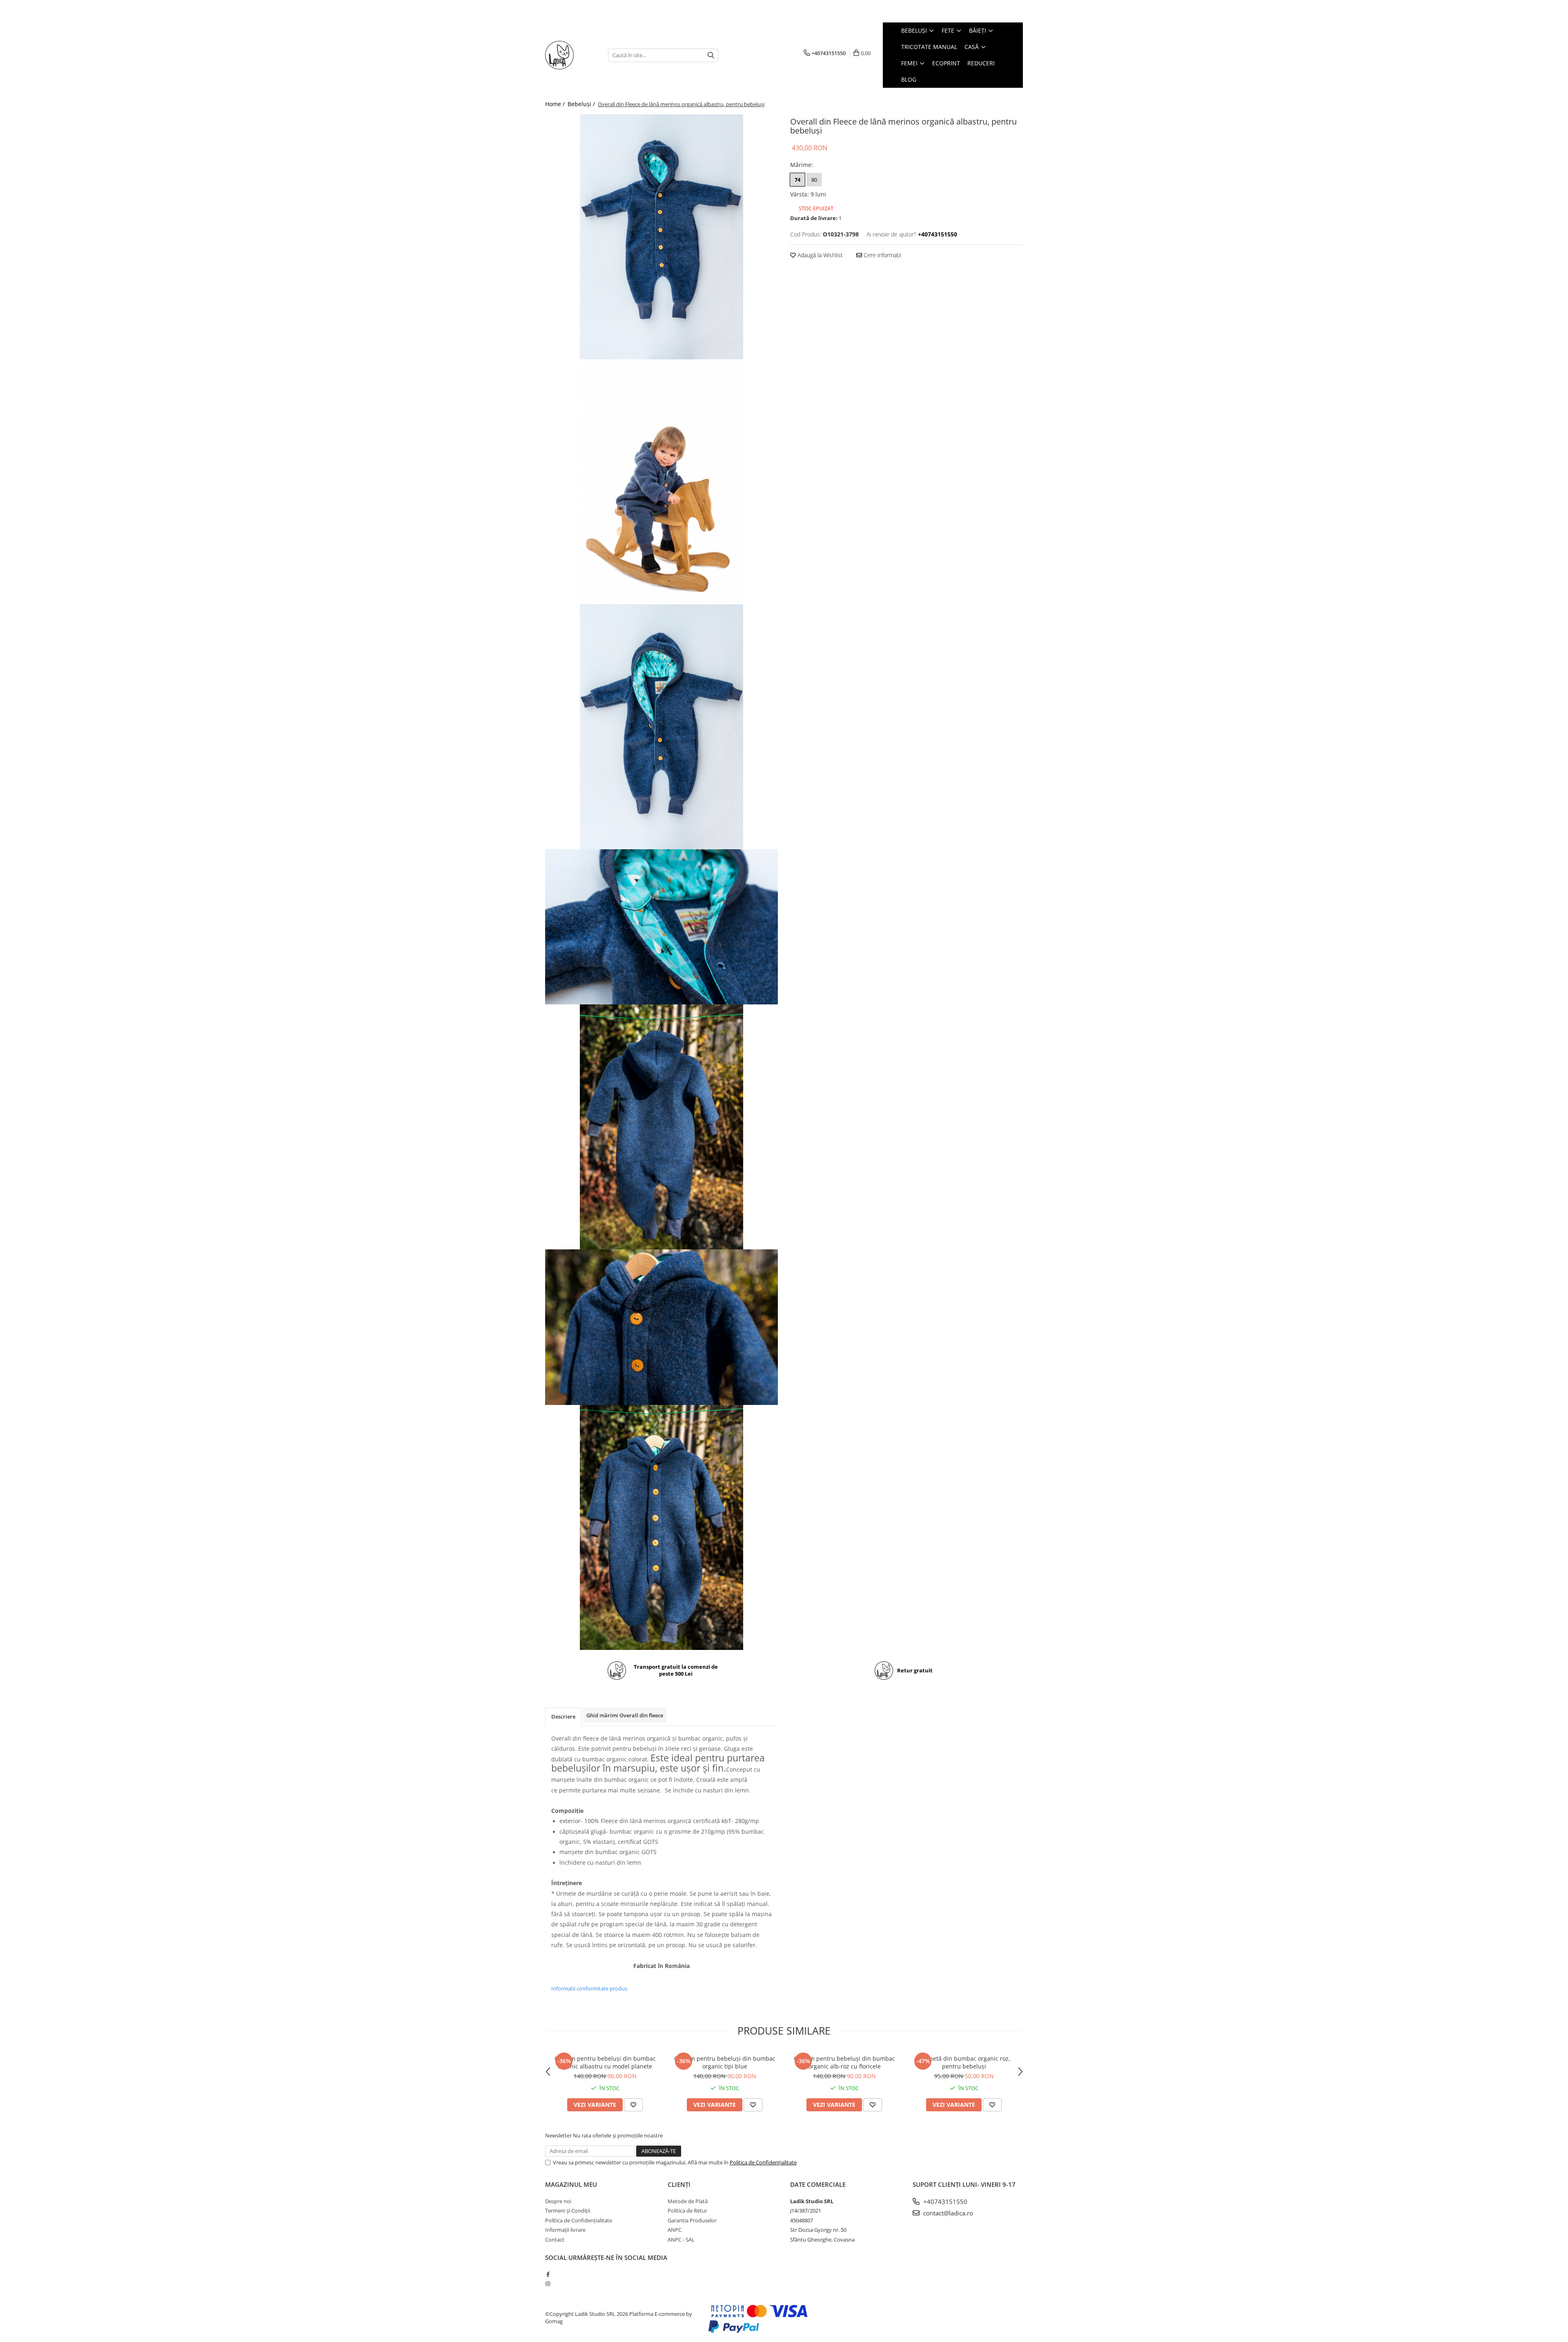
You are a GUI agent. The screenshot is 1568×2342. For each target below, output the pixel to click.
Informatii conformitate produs (589, 1988)
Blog (909, 79)
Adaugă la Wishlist (819, 255)
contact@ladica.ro (947, 2213)
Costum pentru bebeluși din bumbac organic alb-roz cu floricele (844, 2062)
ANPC (675, 2230)
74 (797, 180)
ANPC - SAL (681, 2240)
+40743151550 (944, 2202)
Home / (556, 104)
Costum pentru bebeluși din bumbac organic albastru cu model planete (605, 2062)
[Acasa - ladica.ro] (570, 55)
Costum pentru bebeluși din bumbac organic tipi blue (725, 2062)
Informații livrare (565, 2230)
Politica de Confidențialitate (763, 2162)
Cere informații (882, 255)
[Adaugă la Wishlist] (633, 2105)
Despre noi (558, 2201)
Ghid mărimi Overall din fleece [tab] (625, 1715)
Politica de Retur (687, 2211)
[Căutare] (711, 55)
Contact (555, 2240)
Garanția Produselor (692, 2220)
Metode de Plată (688, 2201)
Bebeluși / (582, 104)
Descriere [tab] (563, 1716)
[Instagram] (548, 2284)
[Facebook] (548, 2274)
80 (814, 180)
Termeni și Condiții (568, 2211)
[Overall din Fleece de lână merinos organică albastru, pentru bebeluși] (661, 237)
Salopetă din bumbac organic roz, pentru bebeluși (964, 2062)
